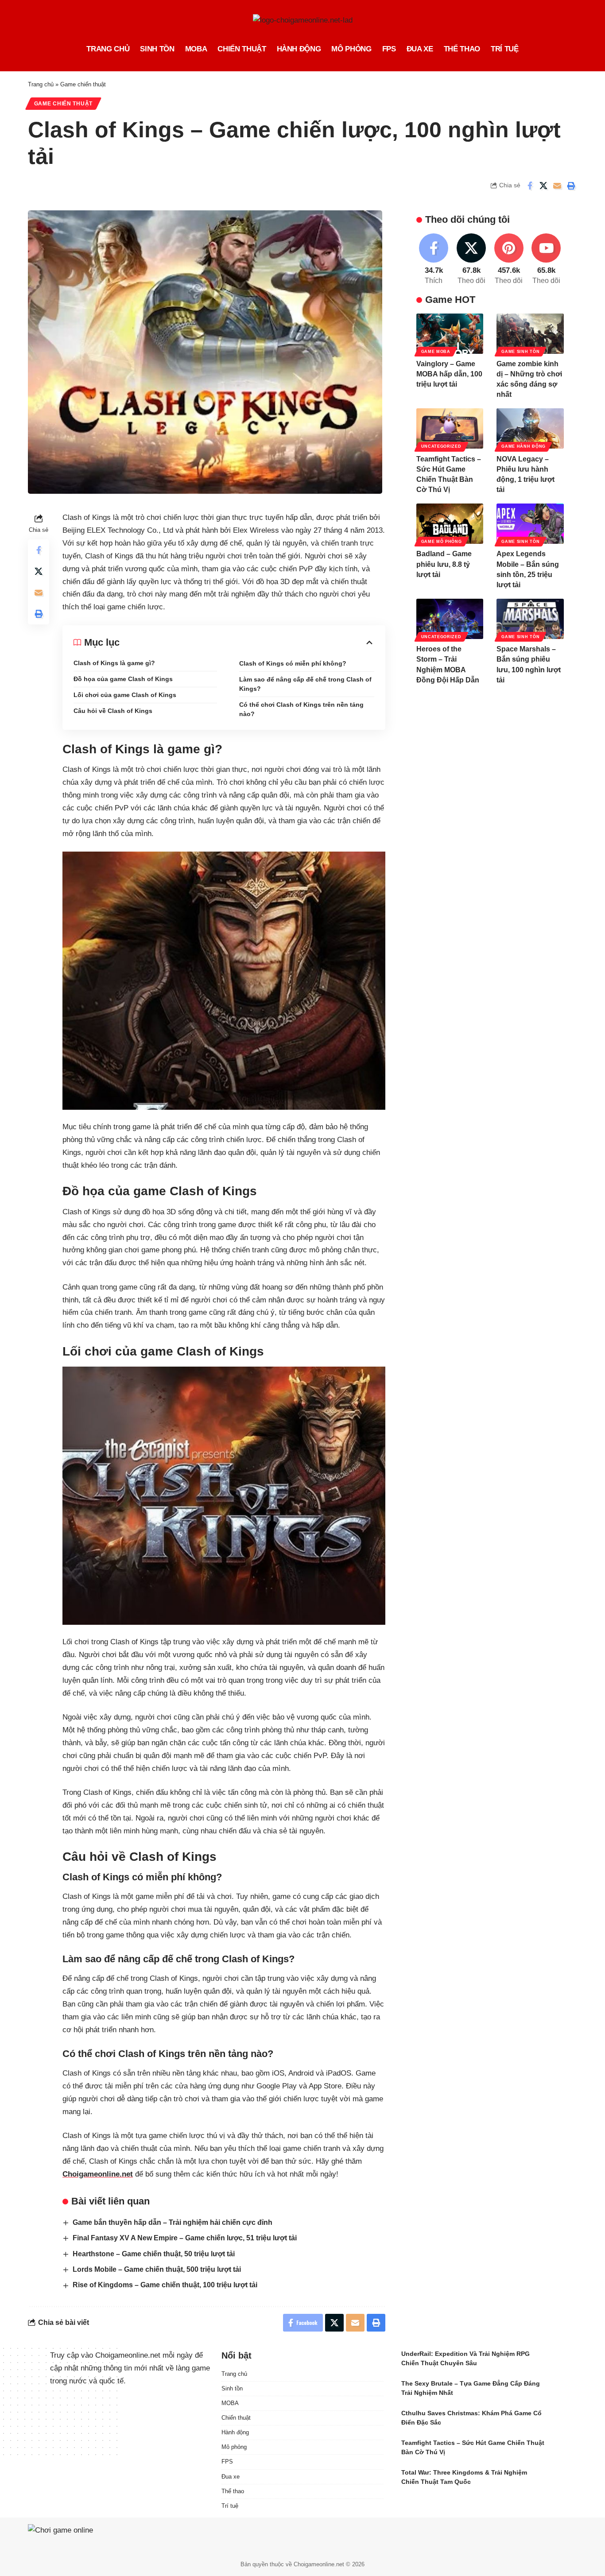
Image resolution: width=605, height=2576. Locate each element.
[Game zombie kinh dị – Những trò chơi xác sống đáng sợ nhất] (530, 334)
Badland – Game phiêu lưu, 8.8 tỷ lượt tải (444, 564)
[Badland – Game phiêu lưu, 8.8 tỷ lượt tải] (450, 524)
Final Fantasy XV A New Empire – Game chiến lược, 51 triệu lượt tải (185, 2238)
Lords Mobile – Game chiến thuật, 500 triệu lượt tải (157, 2269)
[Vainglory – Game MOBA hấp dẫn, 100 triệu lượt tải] (450, 334)
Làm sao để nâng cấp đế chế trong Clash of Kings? (305, 684)
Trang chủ (41, 84)
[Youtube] (546, 260)
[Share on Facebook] (530, 186)
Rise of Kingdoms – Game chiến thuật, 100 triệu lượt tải (165, 2285)
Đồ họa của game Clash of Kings (123, 679)
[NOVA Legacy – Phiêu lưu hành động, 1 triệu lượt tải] (530, 428)
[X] (471, 260)
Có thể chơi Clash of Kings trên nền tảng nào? (301, 709)
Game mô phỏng (442, 542)
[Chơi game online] (85, 2535)
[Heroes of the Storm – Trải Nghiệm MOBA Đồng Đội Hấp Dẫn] (450, 619)
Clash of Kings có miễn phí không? (293, 663)
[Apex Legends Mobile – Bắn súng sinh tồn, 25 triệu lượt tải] (530, 524)
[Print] (571, 186)
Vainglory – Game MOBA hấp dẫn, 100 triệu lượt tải (449, 374)
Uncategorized (441, 446)
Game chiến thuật (83, 84)
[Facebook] (434, 260)
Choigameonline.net (98, 2174)
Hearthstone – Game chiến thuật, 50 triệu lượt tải (154, 2254)
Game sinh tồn (520, 351)
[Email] (557, 186)
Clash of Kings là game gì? (114, 663)
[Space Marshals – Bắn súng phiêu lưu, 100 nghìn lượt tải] (530, 619)
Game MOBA (436, 351)
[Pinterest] (509, 260)
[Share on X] (543, 186)
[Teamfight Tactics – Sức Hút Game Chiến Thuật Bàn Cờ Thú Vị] (450, 428)
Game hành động (524, 446)
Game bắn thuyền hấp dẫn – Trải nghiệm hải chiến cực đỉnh (173, 2222)
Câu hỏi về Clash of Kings (113, 711)
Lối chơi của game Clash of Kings (125, 695)
